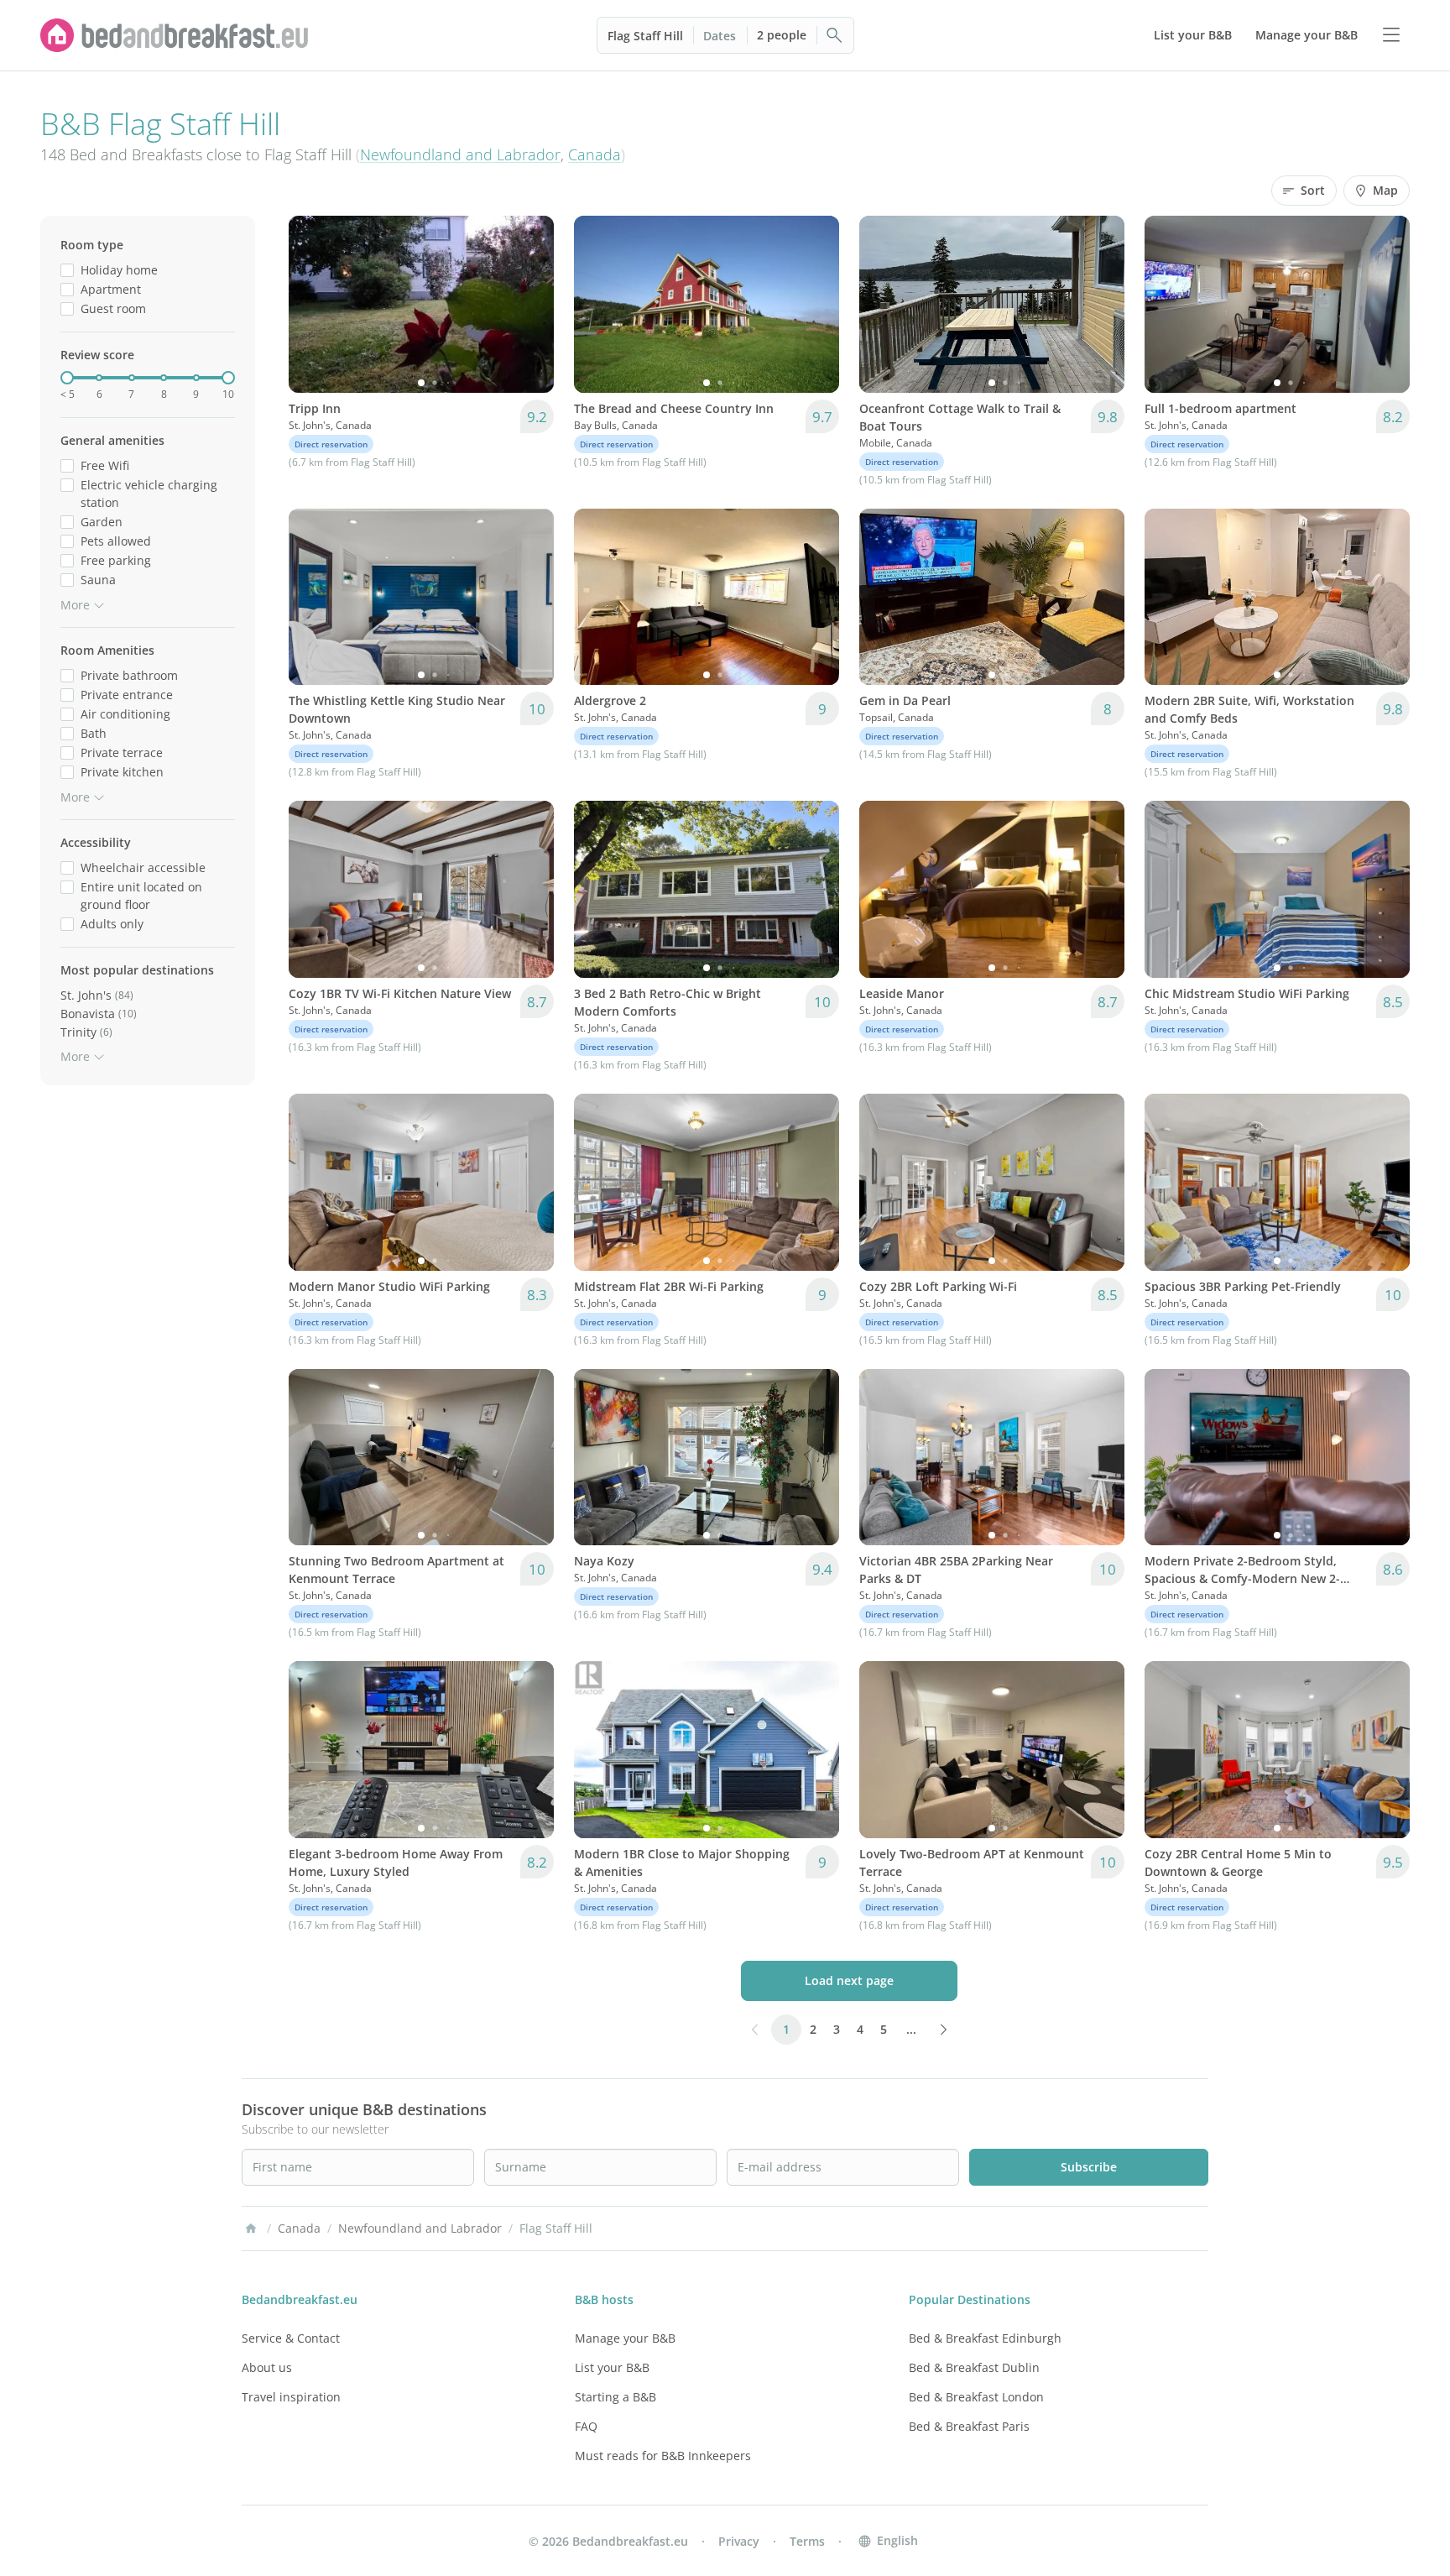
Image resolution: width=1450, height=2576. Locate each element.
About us (267, 2367)
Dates (720, 36)
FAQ (586, 2426)
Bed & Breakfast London (976, 2397)
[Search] (835, 35)
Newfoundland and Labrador (460, 154)
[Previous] (312, 304)
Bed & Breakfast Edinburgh (985, 2338)
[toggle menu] (1391, 35)
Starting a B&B (615, 2397)
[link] (175, 35)
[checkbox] (67, 270)
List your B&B (612, 2367)
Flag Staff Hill (645, 36)
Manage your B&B (625, 2338)
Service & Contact (291, 2338)
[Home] (251, 2229)
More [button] (75, 605)
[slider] (67, 378)
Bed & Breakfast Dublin (974, 2367)
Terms (807, 2541)
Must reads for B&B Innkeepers (663, 2456)
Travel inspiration (291, 2397)
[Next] (530, 304)
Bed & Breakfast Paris (969, 2426)
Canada (595, 154)
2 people (782, 35)
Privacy (739, 2541)
